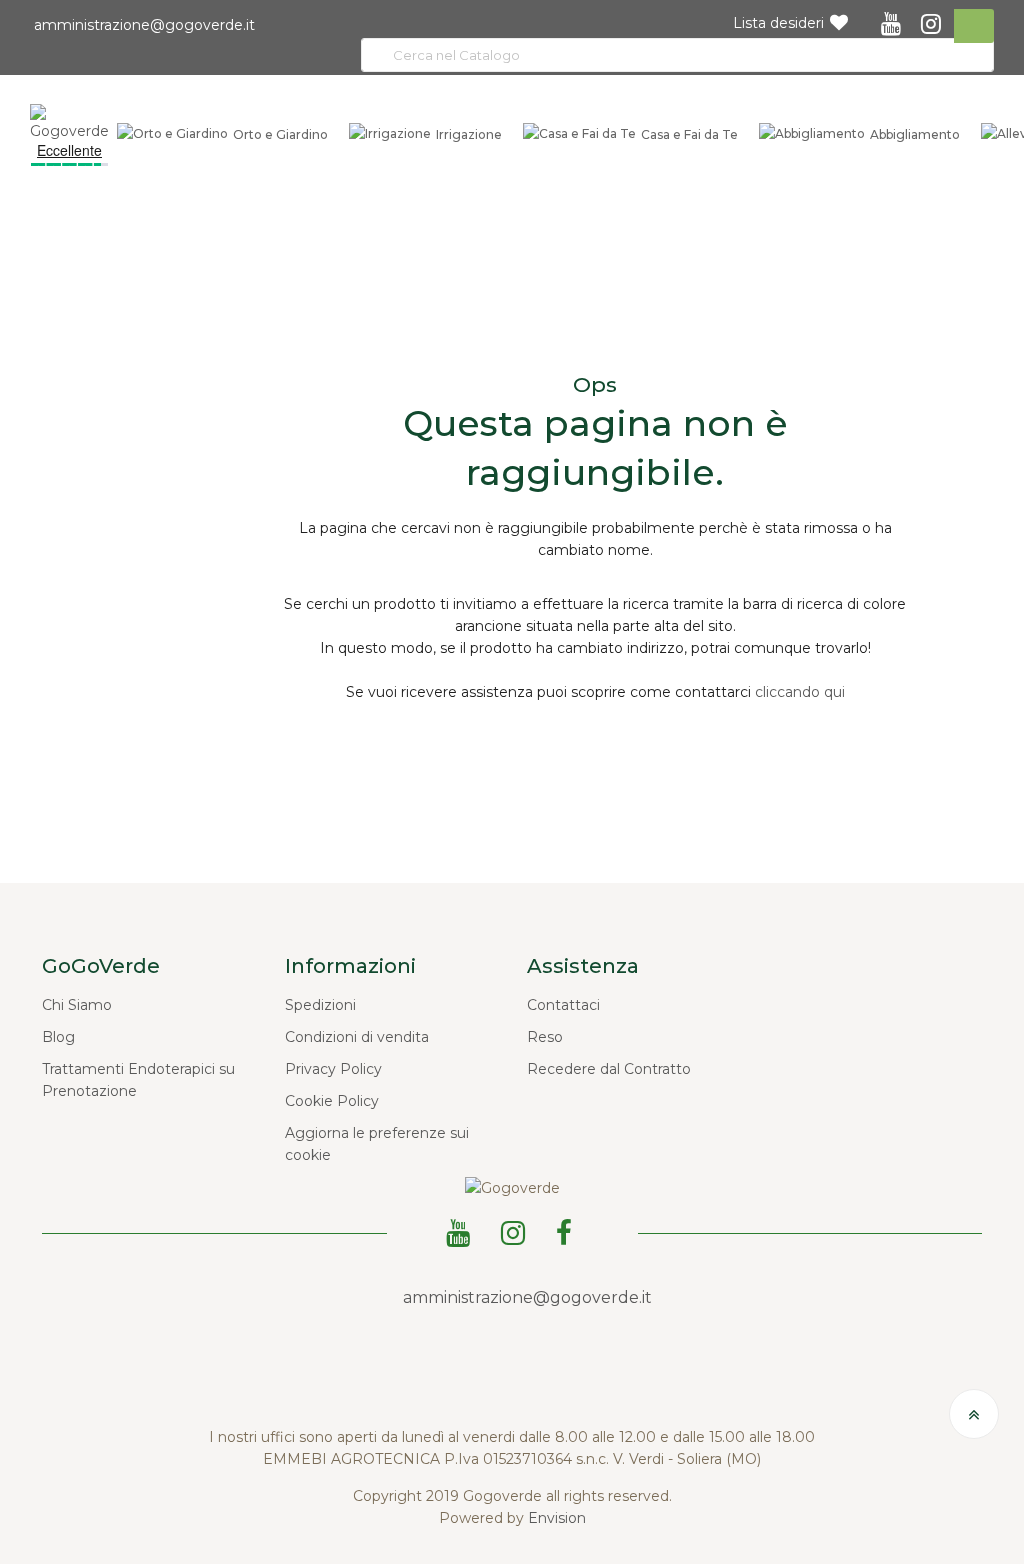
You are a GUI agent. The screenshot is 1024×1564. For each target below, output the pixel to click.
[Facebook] (567, 1230)
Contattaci (563, 1005)
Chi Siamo (77, 1005)
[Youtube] (461, 1230)
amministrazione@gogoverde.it (142, 25)
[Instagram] (516, 1230)
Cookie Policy (332, 1101)
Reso (545, 1037)
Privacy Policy (333, 1069)
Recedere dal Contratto (609, 1069)
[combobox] (677, 55)
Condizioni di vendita (357, 1037)
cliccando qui (800, 692)
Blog (58, 1037)
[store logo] (69, 122)
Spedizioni (320, 1005)
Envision (557, 1518)
